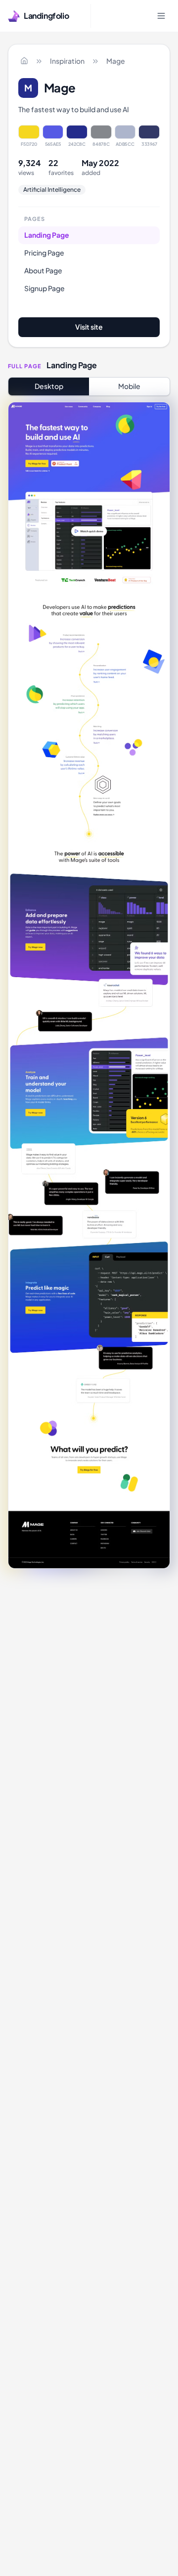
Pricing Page (44, 253)
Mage (116, 61)
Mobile (129, 386)
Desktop (49, 386)
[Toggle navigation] (161, 16)
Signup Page (44, 288)
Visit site (89, 327)
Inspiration (67, 61)
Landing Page (47, 235)
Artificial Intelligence (52, 190)
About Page (43, 270)
